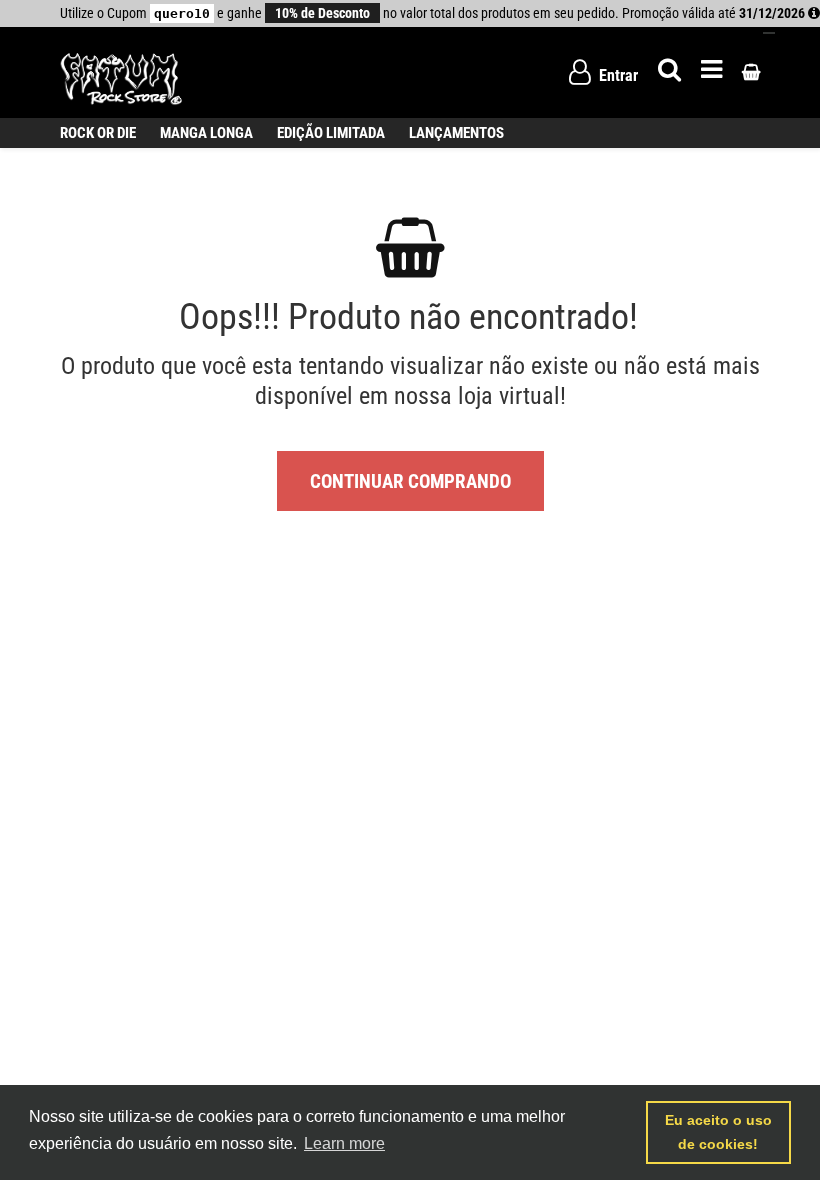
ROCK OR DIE (98, 133)
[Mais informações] (814, 13)
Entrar (616, 75)
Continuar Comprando (410, 481)
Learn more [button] (344, 1143)
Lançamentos (456, 133)
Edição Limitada (331, 133)
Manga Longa (206, 133)
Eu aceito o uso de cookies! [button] (718, 1132)
